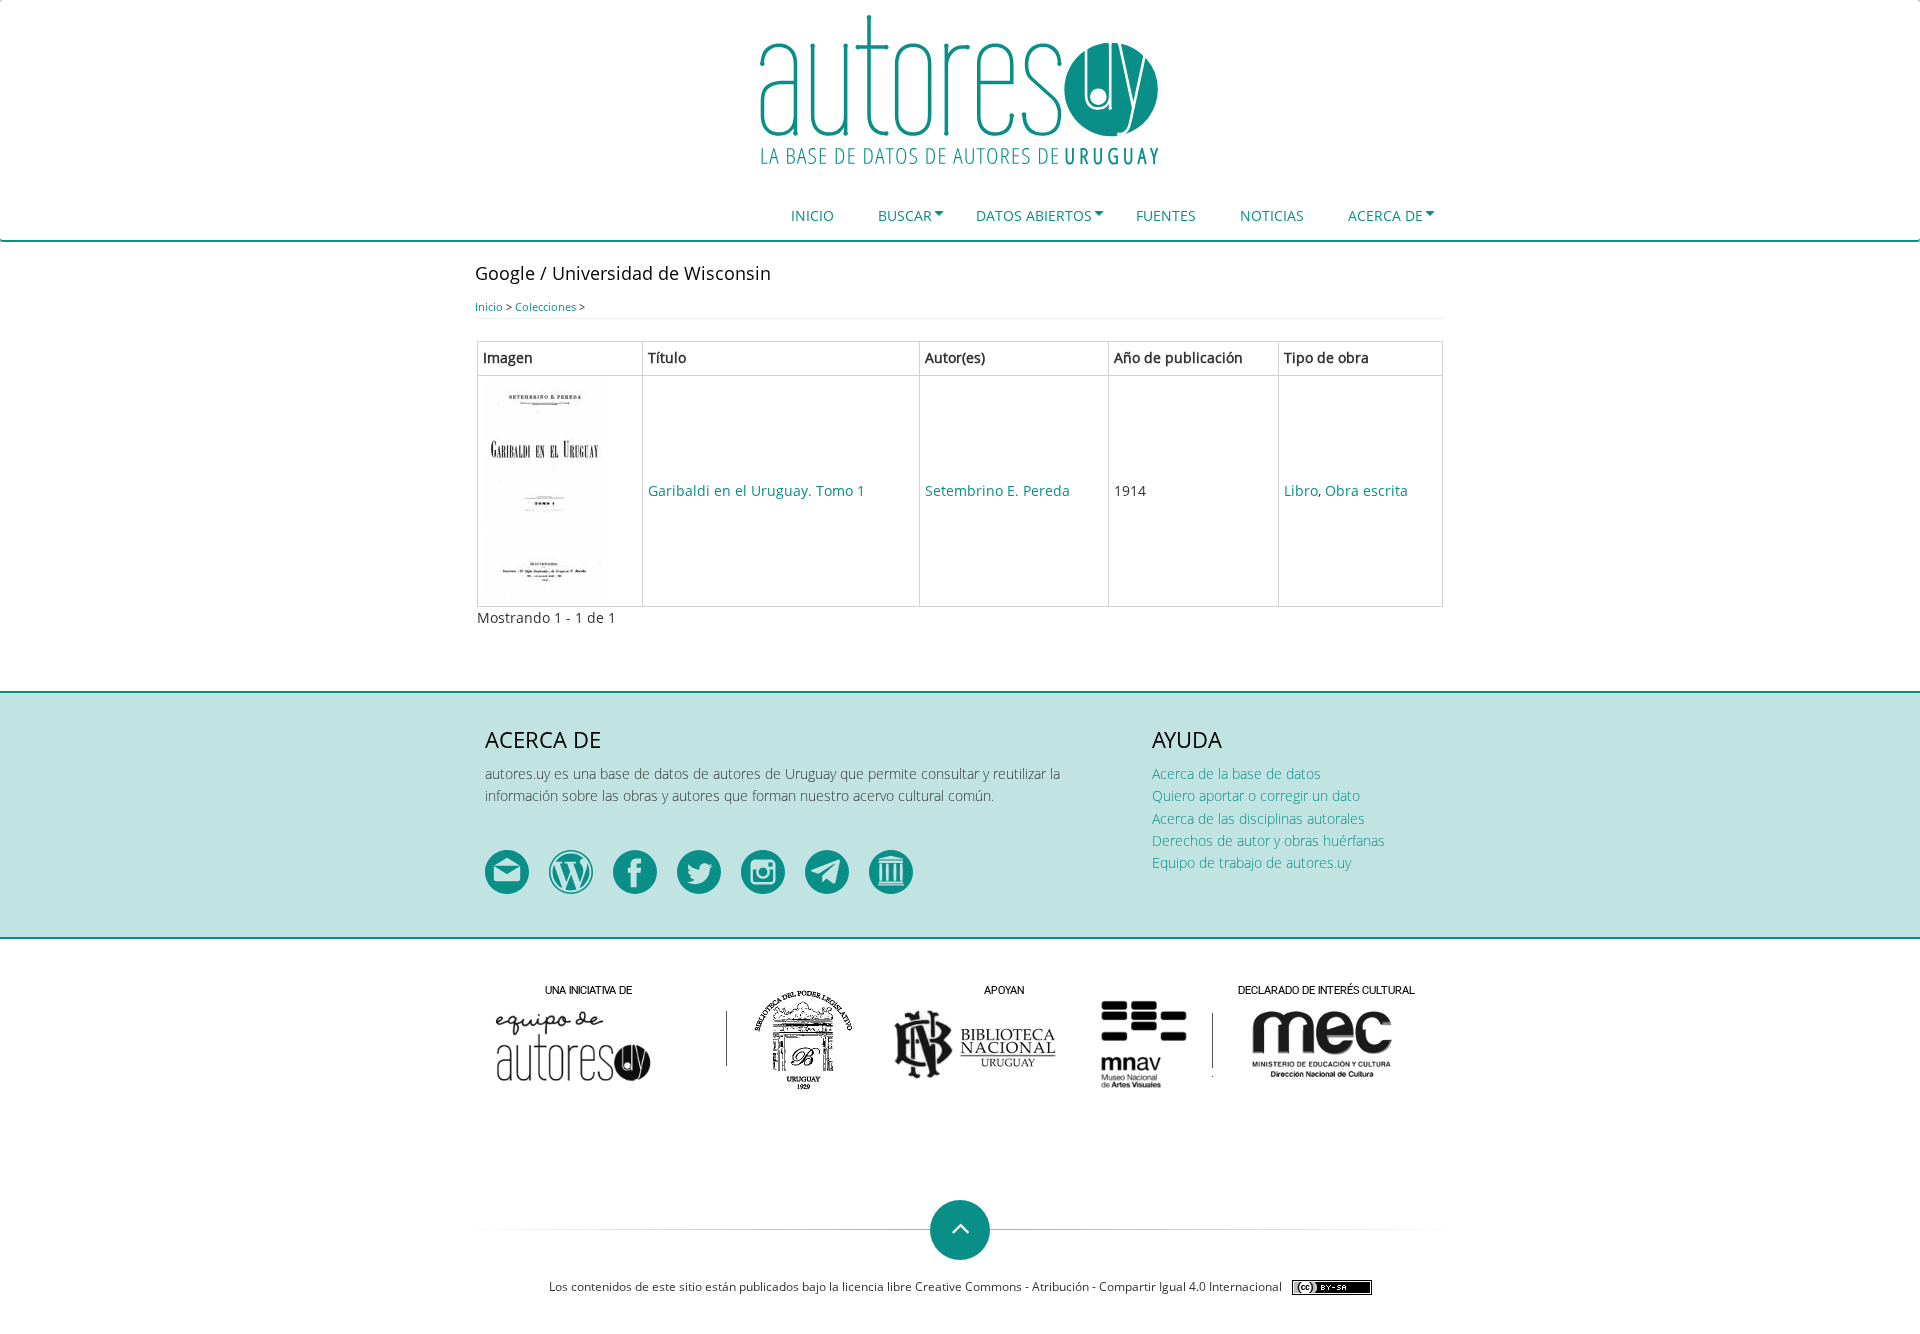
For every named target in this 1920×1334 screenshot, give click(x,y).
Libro (1301, 490)
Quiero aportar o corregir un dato (1256, 795)
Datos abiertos (1034, 215)
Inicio (812, 215)
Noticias (1272, 215)
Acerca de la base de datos (1236, 773)
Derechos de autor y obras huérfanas (1268, 840)
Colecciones (545, 306)
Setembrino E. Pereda (997, 490)
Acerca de (1385, 215)
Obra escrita (1366, 490)
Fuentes (1166, 215)
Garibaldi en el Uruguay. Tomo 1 (756, 490)
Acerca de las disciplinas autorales (1258, 818)
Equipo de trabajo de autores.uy (1251, 862)
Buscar (905, 215)
